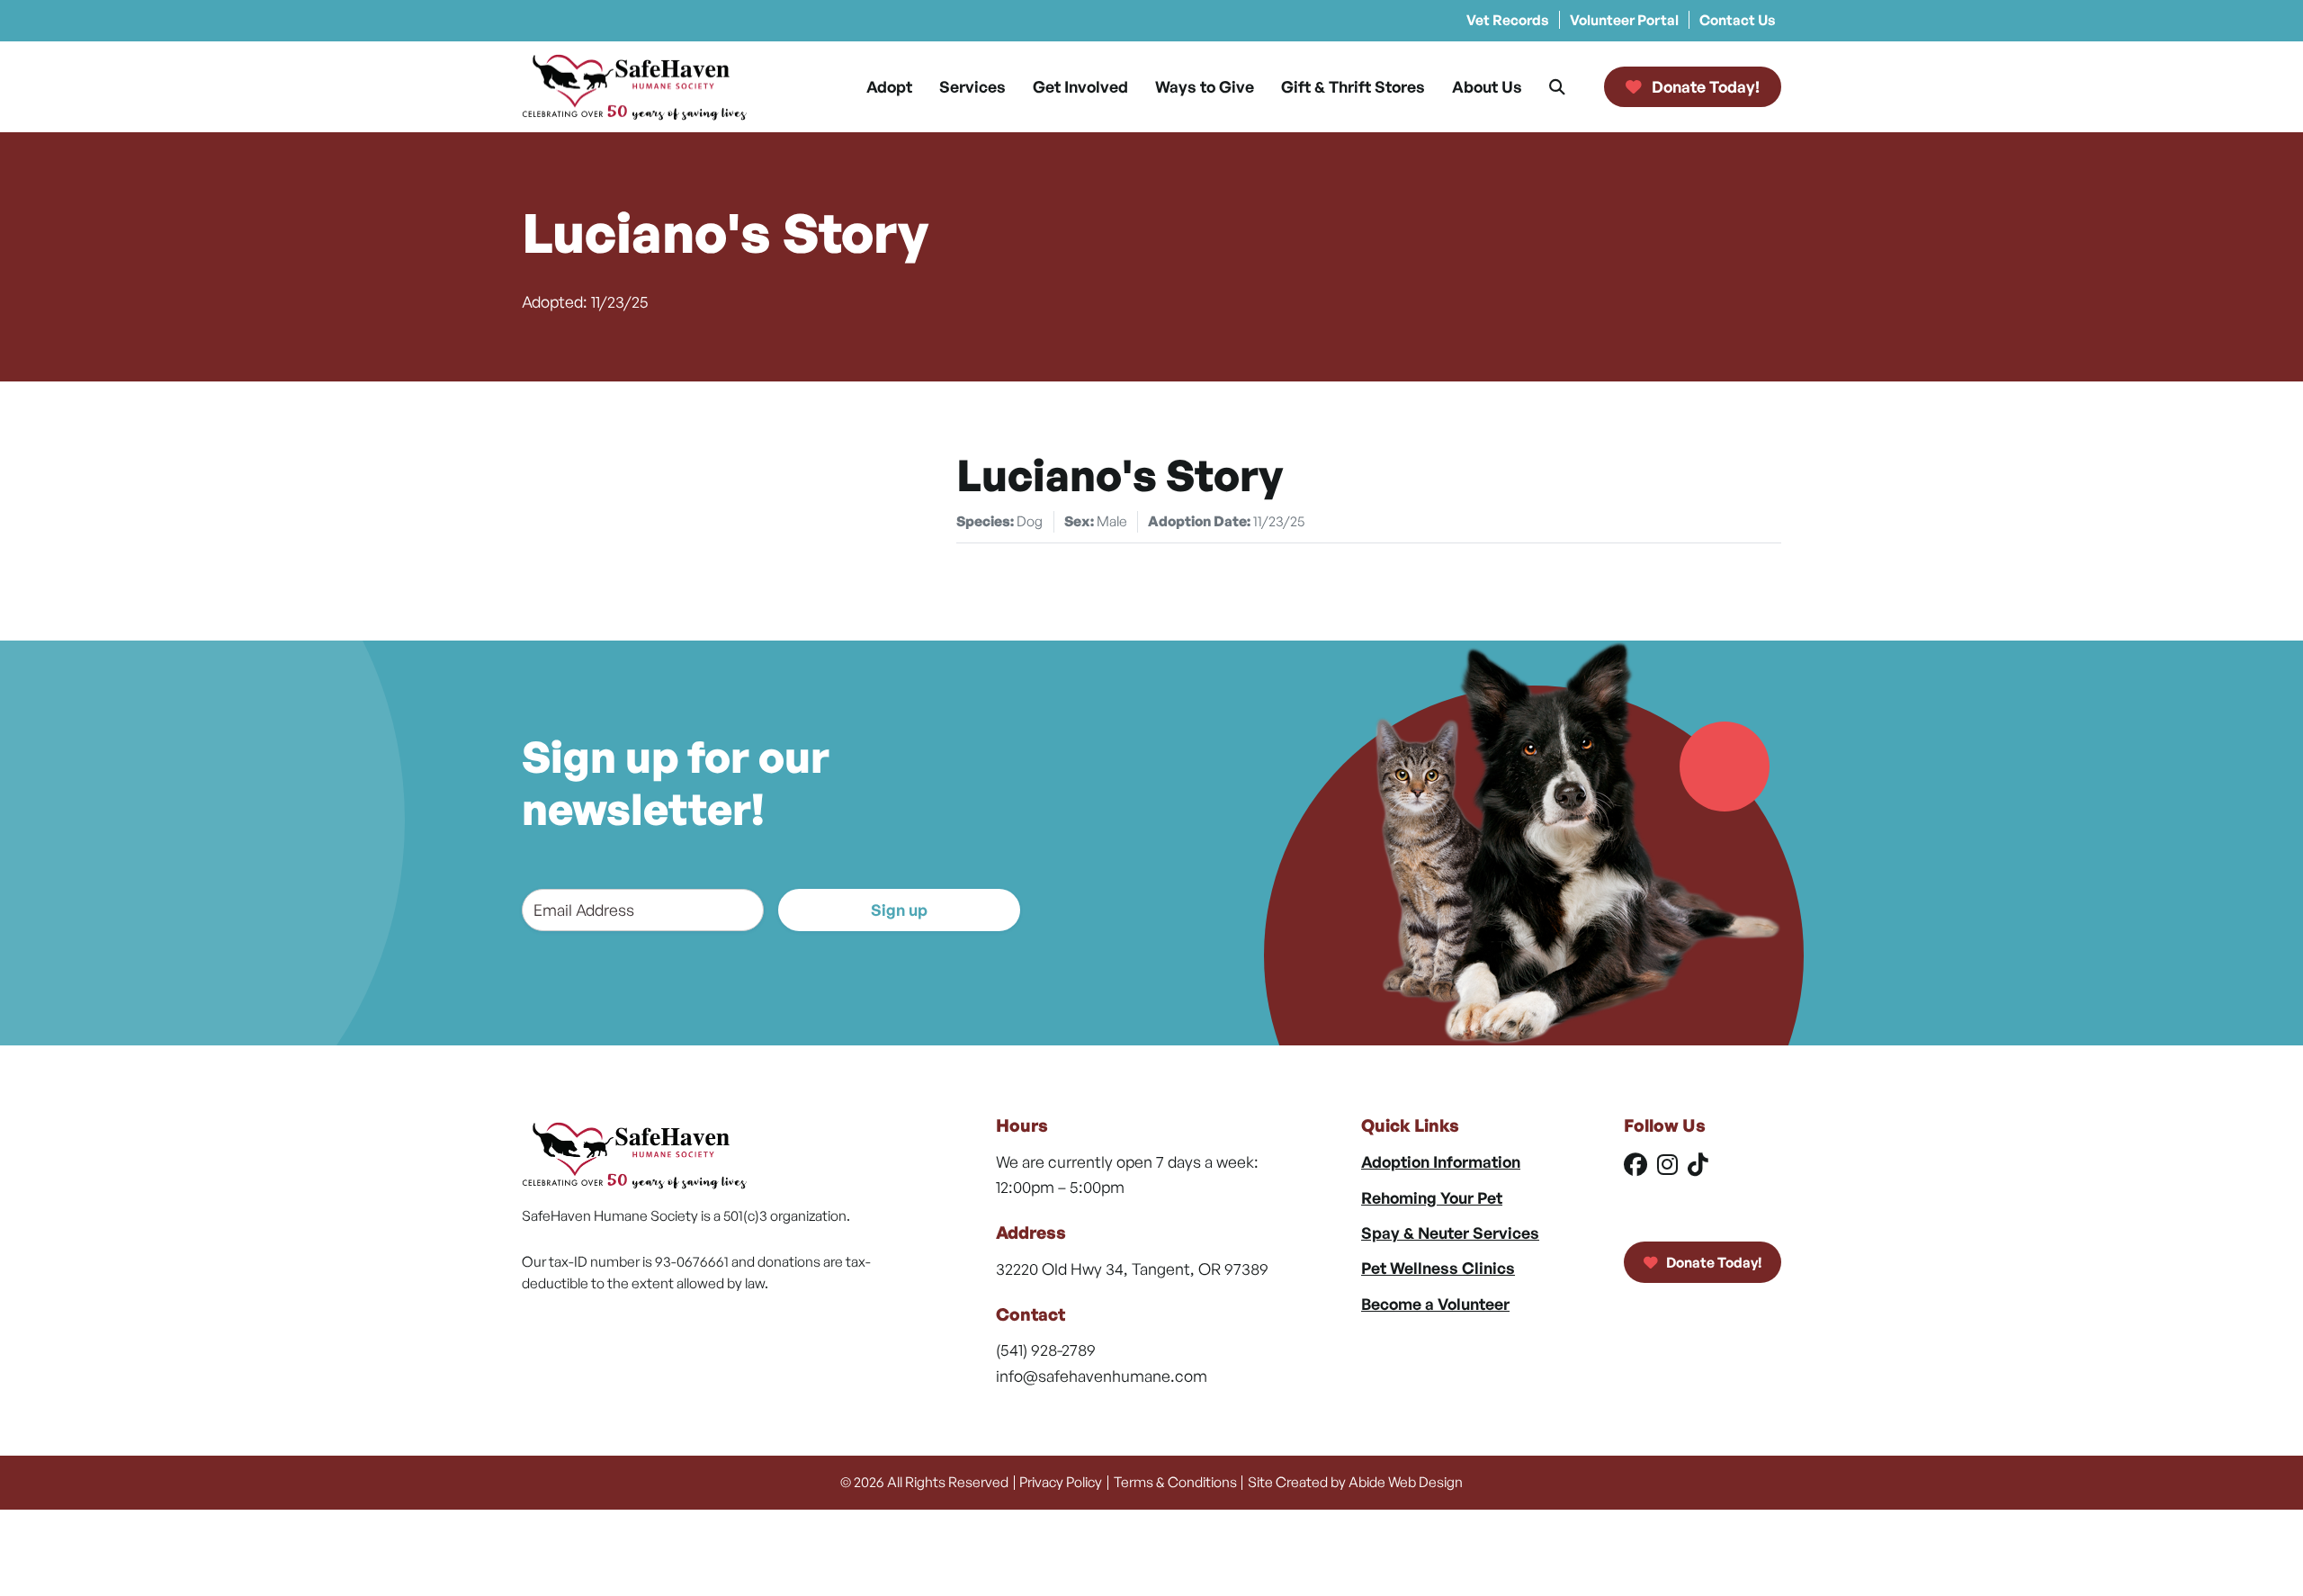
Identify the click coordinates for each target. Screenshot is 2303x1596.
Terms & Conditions (1175, 1482)
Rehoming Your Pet (1432, 1197)
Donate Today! (1712, 1262)
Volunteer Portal (1624, 20)
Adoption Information (1441, 1161)
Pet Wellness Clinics (1438, 1268)
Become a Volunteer (1435, 1304)
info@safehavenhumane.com (1102, 1376)
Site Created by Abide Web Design (1355, 1482)
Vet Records (1508, 20)
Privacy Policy (1061, 1482)
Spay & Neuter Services (1450, 1233)
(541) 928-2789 (1046, 1349)
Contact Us (1738, 20)
